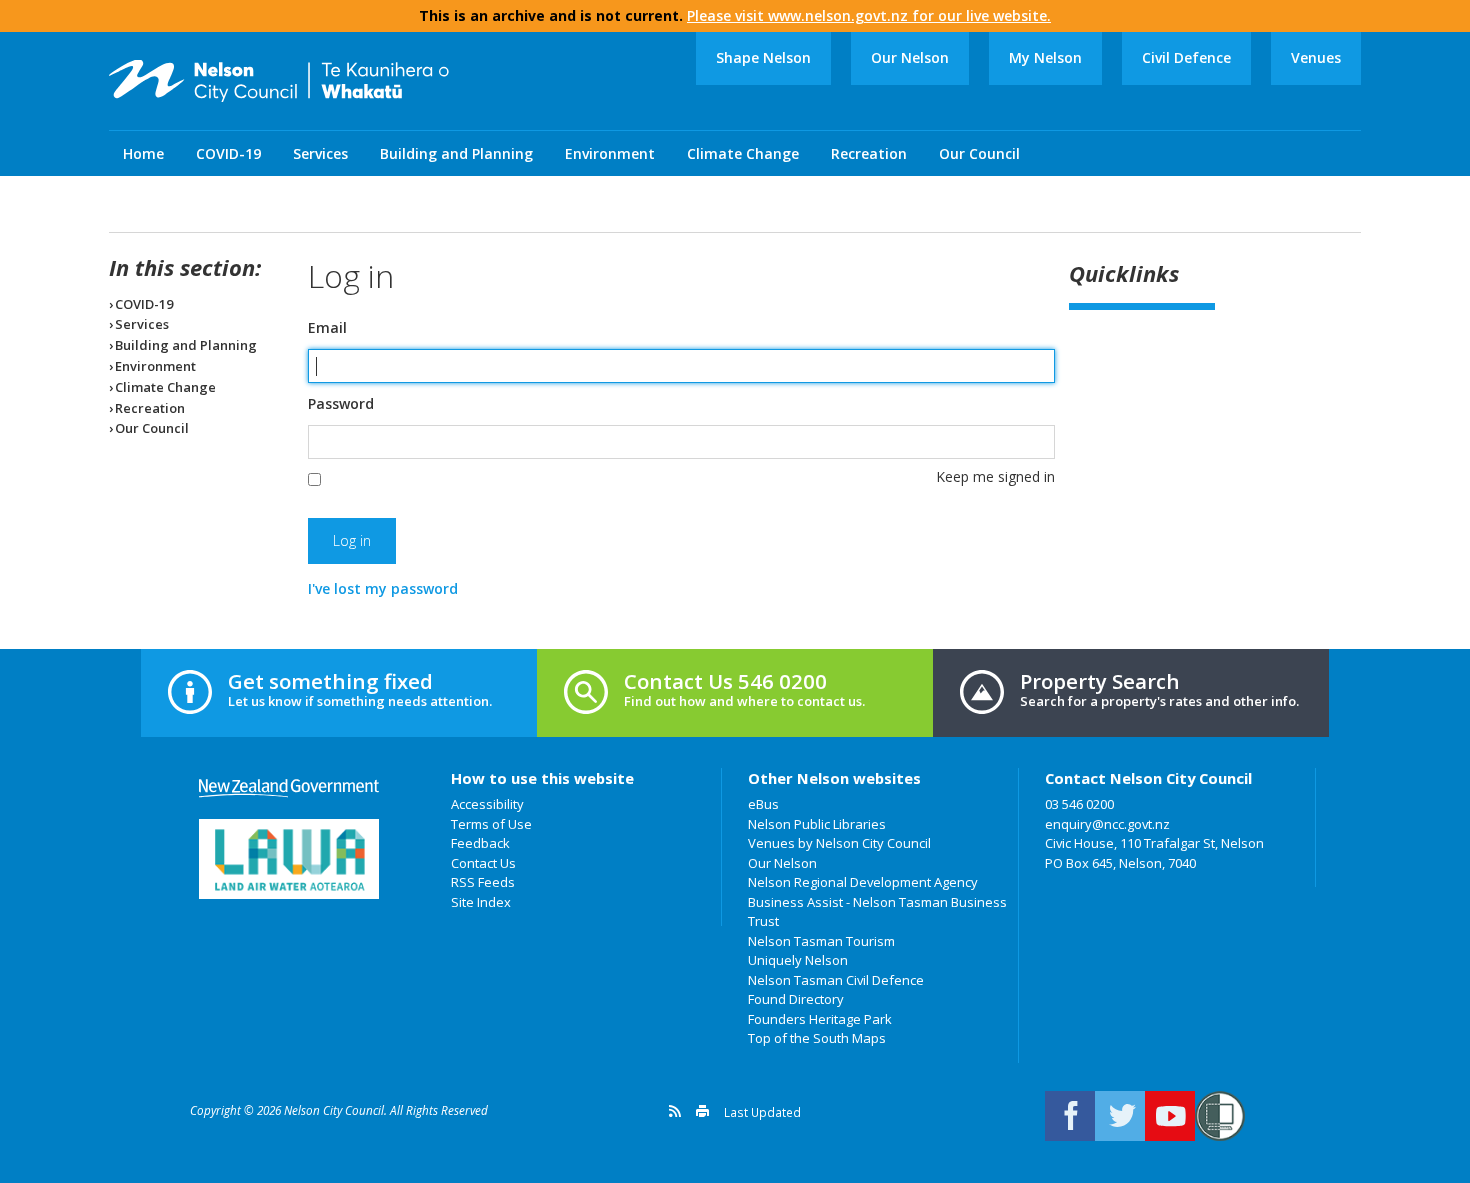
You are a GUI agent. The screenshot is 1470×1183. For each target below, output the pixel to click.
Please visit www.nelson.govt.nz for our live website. (869, 15)
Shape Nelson (763, 57)
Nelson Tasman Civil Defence (836, 980)
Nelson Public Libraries (817, 824)
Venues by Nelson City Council (839, 843)
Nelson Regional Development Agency (863, 882)
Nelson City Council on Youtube (1170, 1116)
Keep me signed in (995, 476)
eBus (763, 804)
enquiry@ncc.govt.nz (1107, 824)
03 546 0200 (1079, 804)
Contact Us (483, 863)
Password (341, 404)
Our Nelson (910, 57)
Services (320, 153)
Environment (610, 153)
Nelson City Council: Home (279, 81)
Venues (1316, 57)
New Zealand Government (289, 788)
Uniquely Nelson (798, 960)
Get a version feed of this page (675, 1111)
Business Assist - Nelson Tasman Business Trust (877, 912)
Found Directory (796, 999)
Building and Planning (456, 153)
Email (327, 328)
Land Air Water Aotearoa (289, 859)
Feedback (480, 843)
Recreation (869, 153)
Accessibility (487, 804)
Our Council (979, 153)
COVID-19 (228, 153)
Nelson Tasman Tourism (821, 941)
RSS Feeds (483, 882)
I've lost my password (383, 588)
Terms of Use (491, 824)
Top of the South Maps (817, 1038)
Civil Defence (1186, 57)
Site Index (481, 902)
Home (143, 153)
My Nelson (1045, 57)
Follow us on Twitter (1120, 1116)
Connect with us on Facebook (1070, 1116)
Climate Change (743, 153)
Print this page (702, 1111)
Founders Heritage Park (820, 1019)
